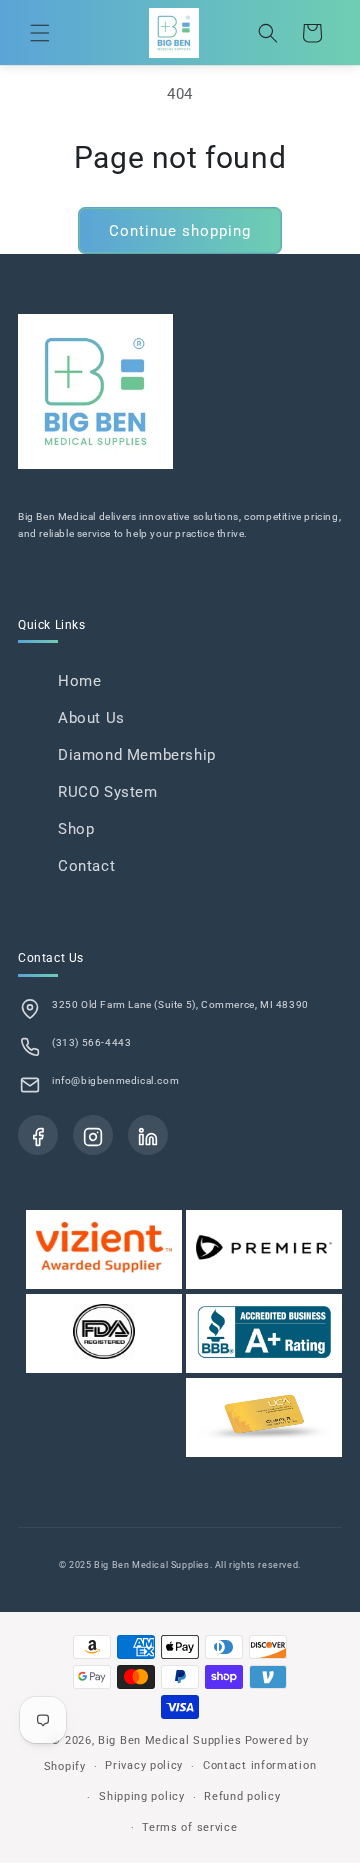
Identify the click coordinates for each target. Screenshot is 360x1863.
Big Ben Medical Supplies (170, 1740)
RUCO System (108, 792)
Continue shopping (180, 231)
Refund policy (242, 1796)
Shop (76, 829)
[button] (40, 33)
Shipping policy (142, 1796)
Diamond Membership (137, 755)
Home (79, 681)
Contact (86, 866)
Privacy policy (144, 1765)
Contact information (259, 1765)
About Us (91, 718)
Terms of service (189, 1827)
